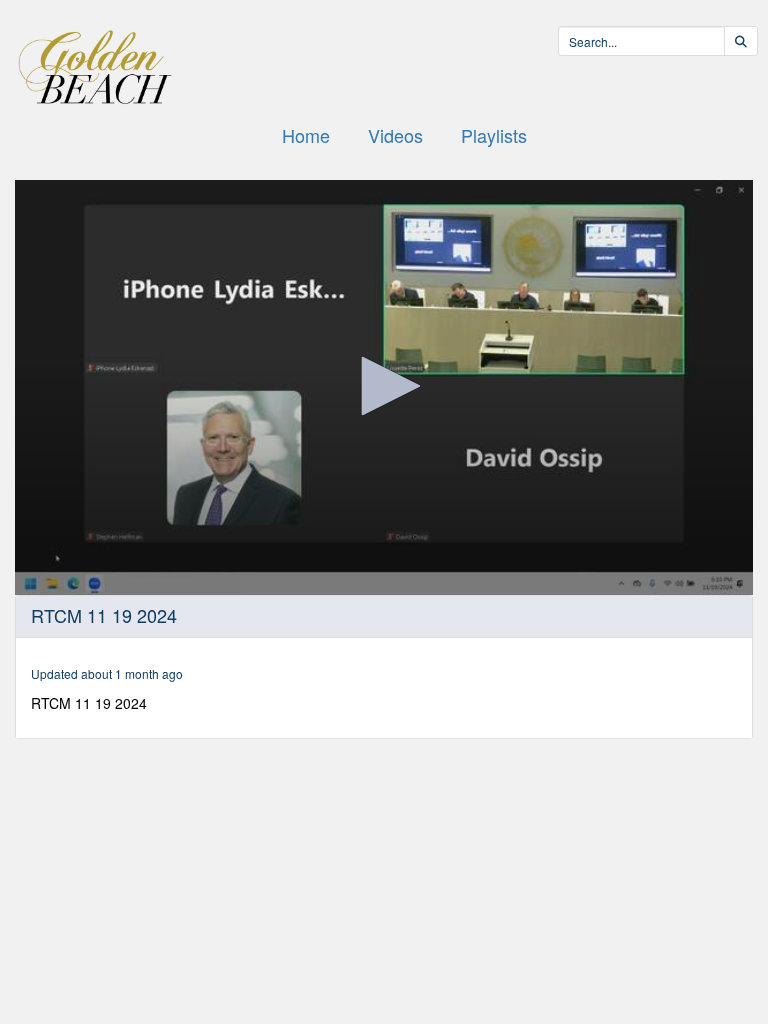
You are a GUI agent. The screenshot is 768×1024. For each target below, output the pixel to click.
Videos (395, 135)
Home (306, 135)
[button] (384, 386)
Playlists (494, 135)
